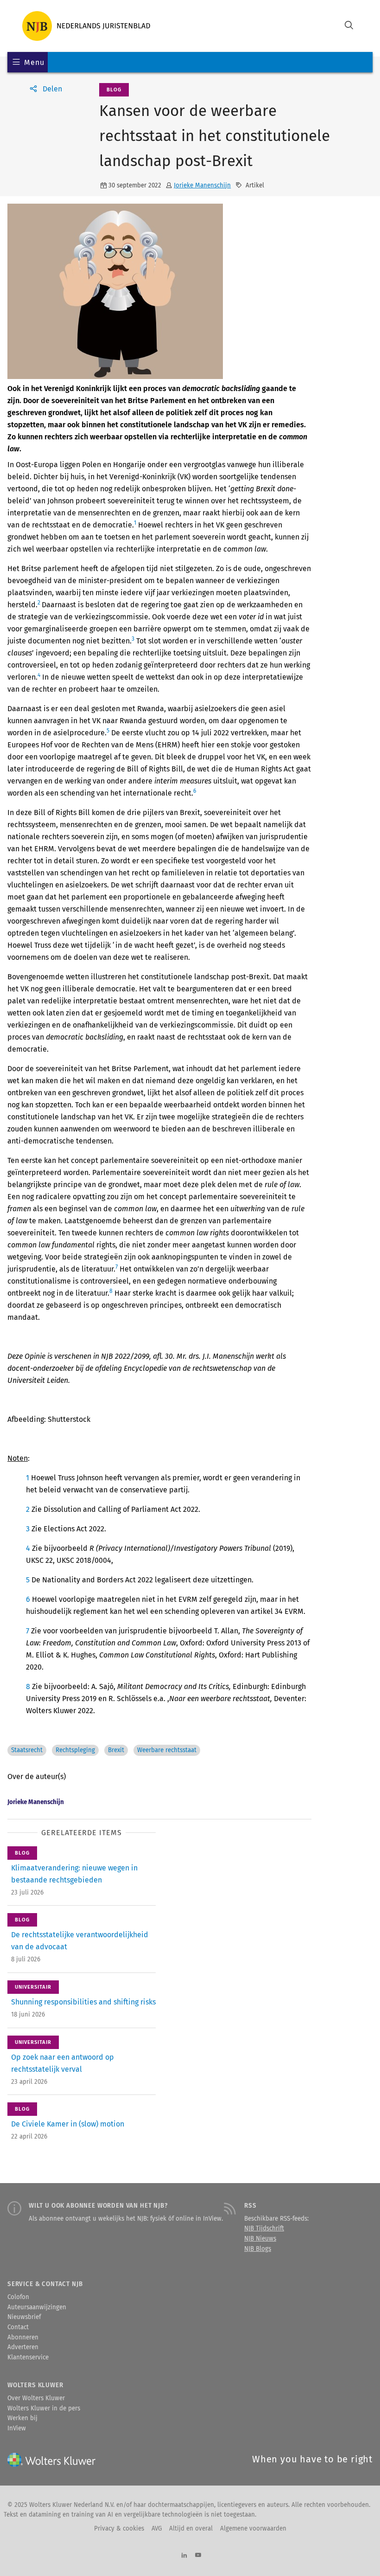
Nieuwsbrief (24, 2317)
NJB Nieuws (260, 2239)
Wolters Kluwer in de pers (44, 2409)
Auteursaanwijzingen (37, 2307)
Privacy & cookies (119, 2529)
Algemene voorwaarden (253, 2529)
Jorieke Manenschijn (202, 186)
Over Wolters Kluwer (36, 2398)
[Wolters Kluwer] (86, 26)
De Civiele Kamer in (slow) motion (68, 2124)
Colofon (18, 2297)
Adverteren (23, 2347)
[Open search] (349, 26)
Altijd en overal (191, 2529)
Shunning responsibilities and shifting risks (83, 2002)
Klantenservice (28, 2358)
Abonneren (23, 2338)
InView (17, 2428)
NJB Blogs (258, 2249)
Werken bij (22, 2418)
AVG (157, 2529)
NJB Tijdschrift (264, 2229)
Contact (18, 2327)
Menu (34, 62)
